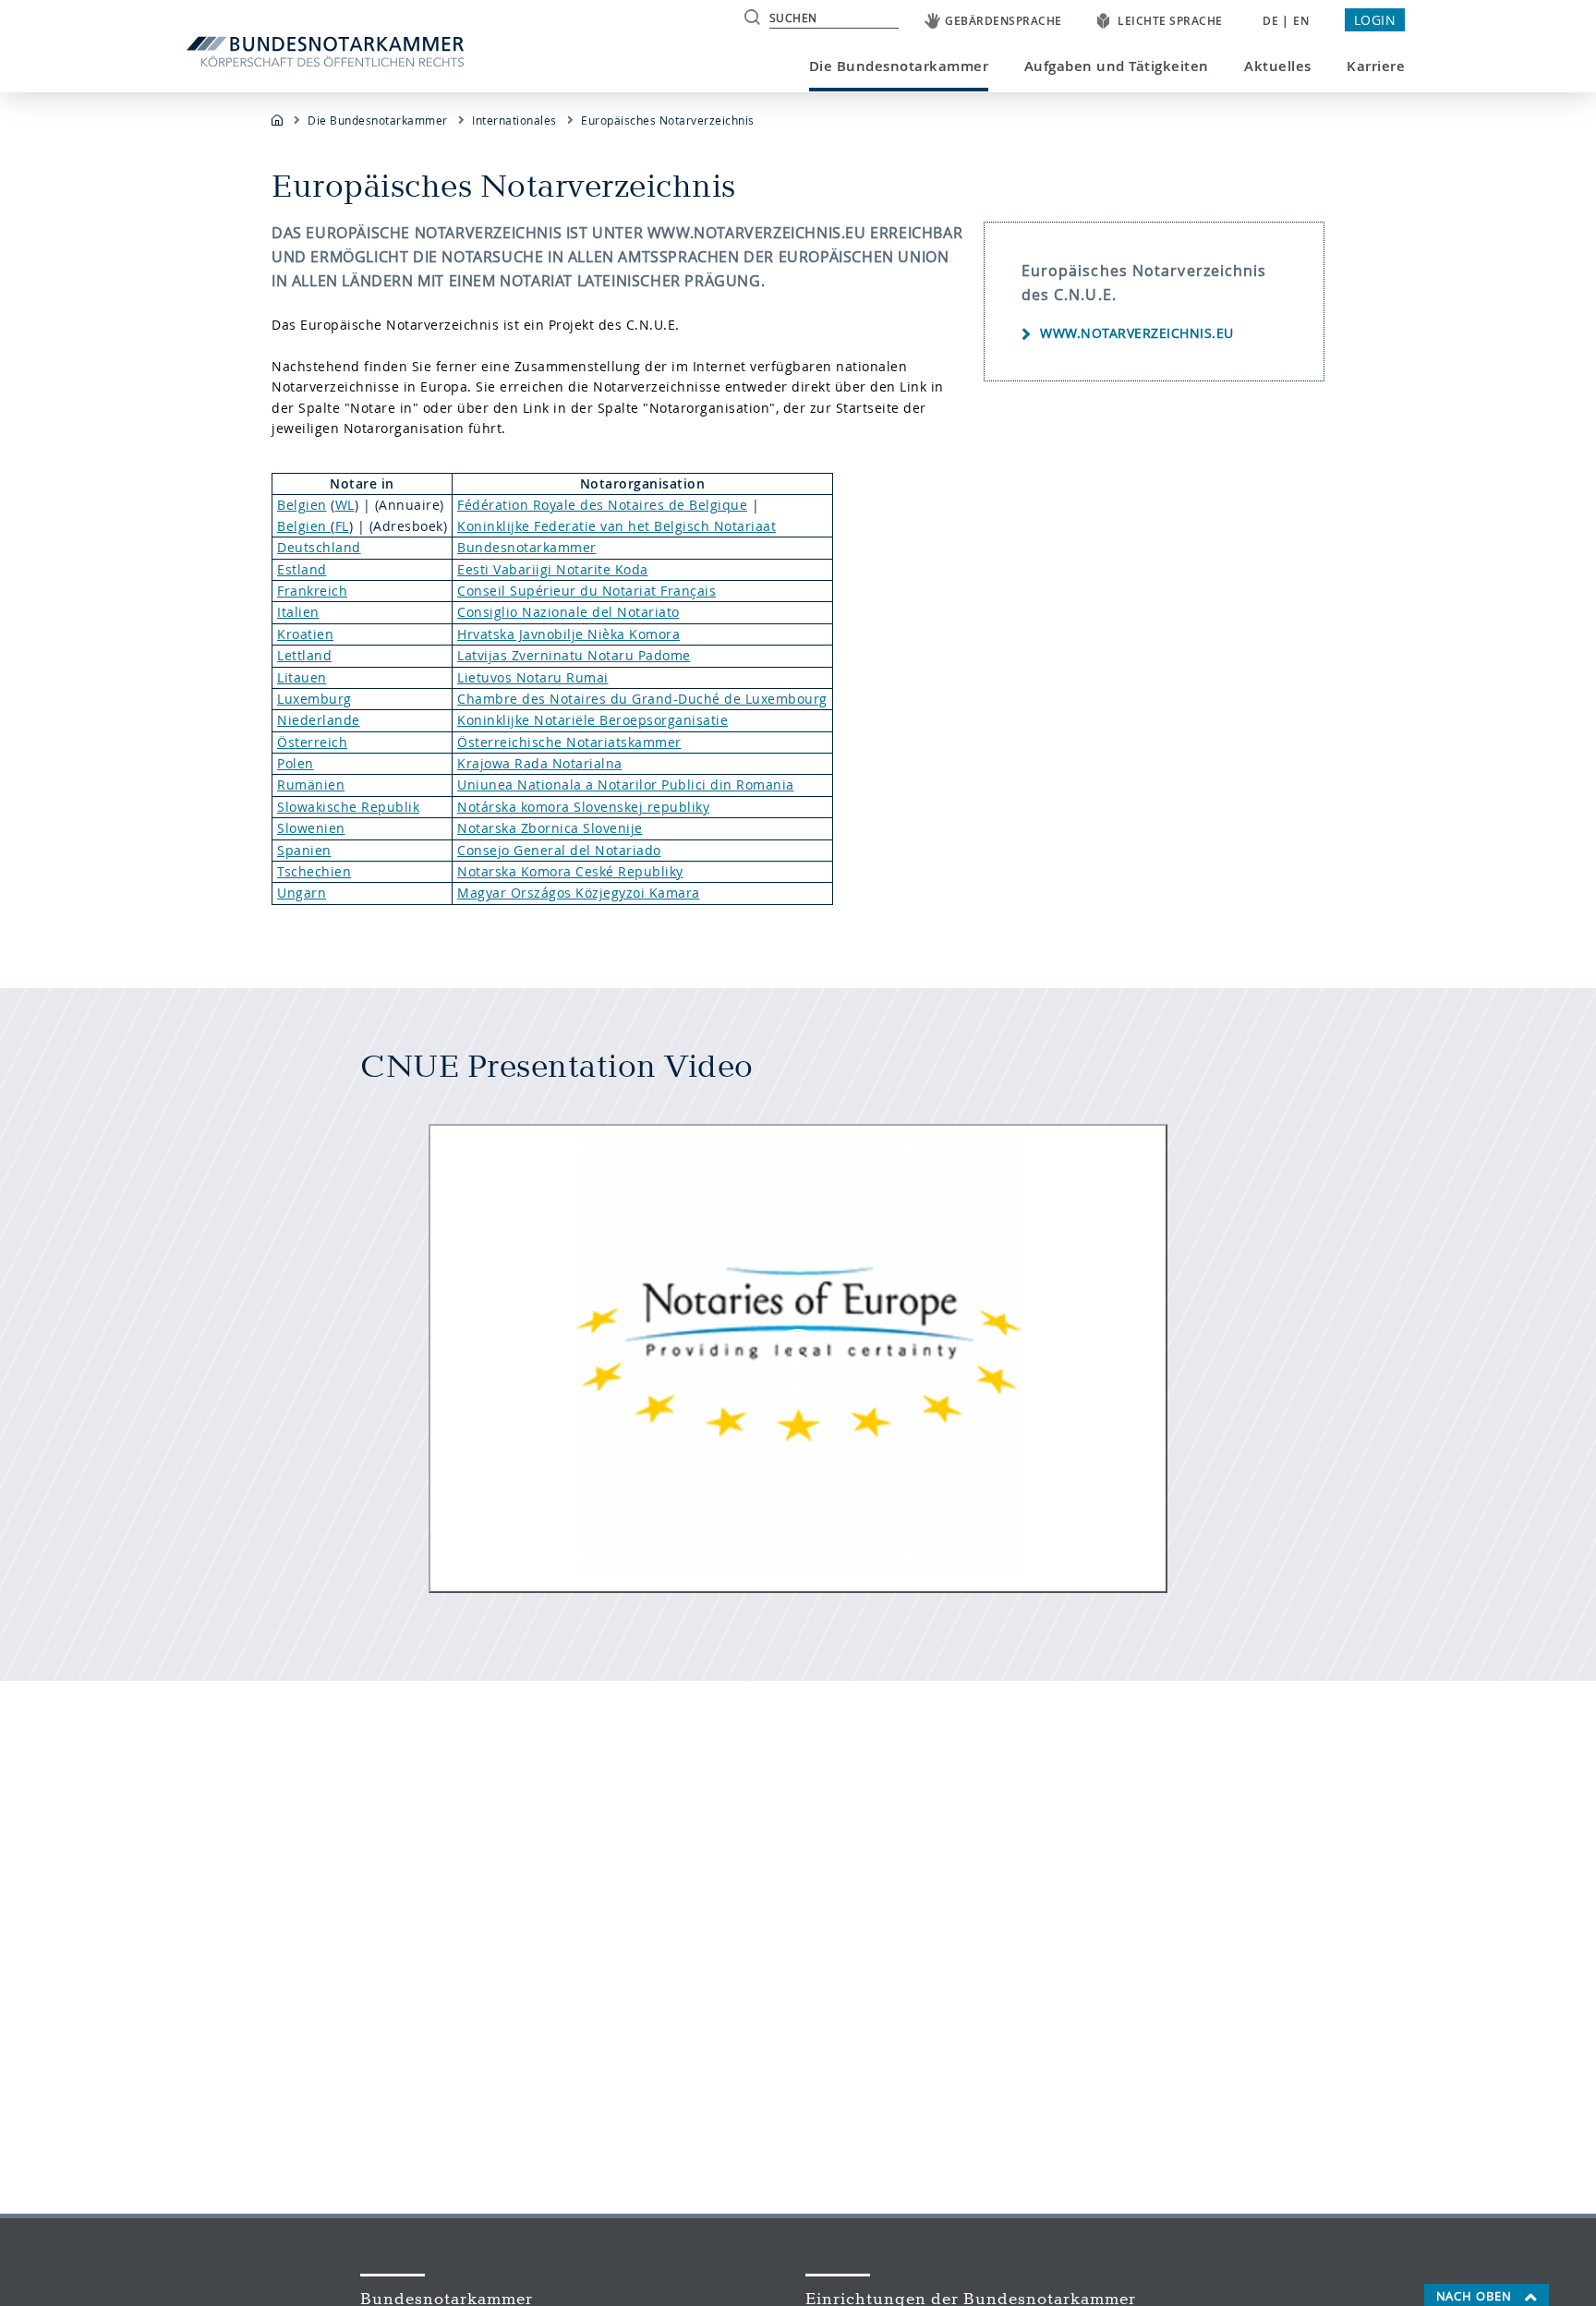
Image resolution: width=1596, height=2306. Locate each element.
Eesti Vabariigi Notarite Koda (553, 569)
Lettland (304, 655)
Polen (296, 763)
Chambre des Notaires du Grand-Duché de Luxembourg (642, 699)
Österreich (312, 742)
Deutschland (319, 547)
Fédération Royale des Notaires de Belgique (602, 505)
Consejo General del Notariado (559, 850)
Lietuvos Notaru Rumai (533, 677)
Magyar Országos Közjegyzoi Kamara (579, 893)
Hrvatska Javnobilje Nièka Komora (568, 634)
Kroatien (305, 634)
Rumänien (311, 785)
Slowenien (311, 828)
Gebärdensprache (1004, 21)
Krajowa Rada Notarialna (540, 763)
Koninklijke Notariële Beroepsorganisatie (592, 720)
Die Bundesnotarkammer (899, 66)
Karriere (1376, 66)
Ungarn (302, 893)
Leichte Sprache (1170, 21)
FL (342, 526)
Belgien (302, 505)
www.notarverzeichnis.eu (1137, 333)
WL (345, 505)
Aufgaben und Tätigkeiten (1117, 66)
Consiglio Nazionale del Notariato (568, 612)
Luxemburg (314, 699)
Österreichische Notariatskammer (569, 742)
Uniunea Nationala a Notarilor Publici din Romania (626, 785)
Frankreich (312, 591)
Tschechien (314, 871)
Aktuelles (1278, 66)
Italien (298, 612)
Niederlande (319, 720)
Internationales (514, 120)
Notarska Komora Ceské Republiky (570, 871)
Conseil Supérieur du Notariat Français (586, 591)
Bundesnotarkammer (527, 547)
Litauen (302, 677)
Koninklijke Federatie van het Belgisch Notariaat (617, 526)
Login (1375, 20)
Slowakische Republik (348, 807)
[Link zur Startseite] (334, 52)
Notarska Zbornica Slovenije (550, 828)
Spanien (304, 850)
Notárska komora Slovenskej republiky (583, 807)
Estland (302, 569)
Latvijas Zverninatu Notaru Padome (574, 655)
